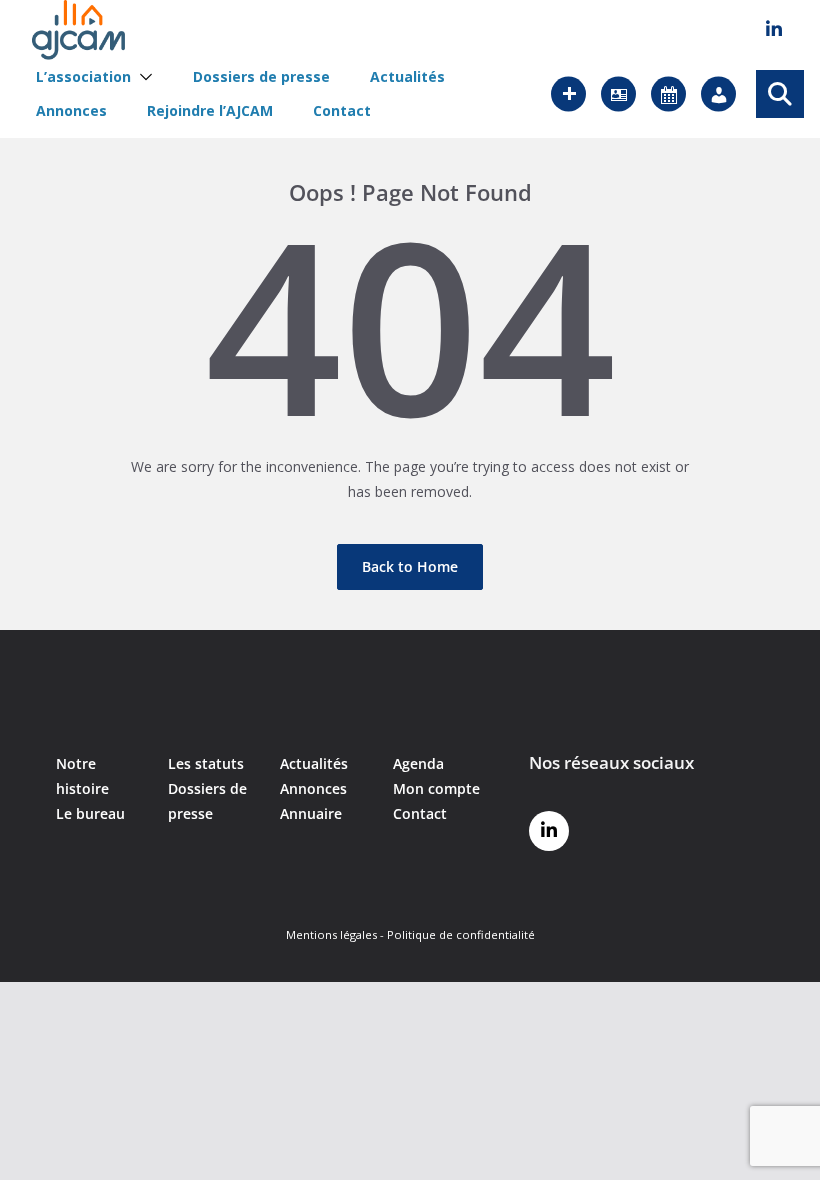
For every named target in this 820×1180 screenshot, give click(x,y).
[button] (142, 77)
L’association (83, 77)
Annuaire (311, 813)
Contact (342, 111)
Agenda (418, 763)
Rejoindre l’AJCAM (210, 111)
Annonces (71, 111)
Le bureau (90, 813)
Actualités (407, 77)
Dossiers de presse (261, 77)
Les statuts (206, 763)
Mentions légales (331, 934)
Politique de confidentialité (461, 934)
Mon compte (436, 788)
